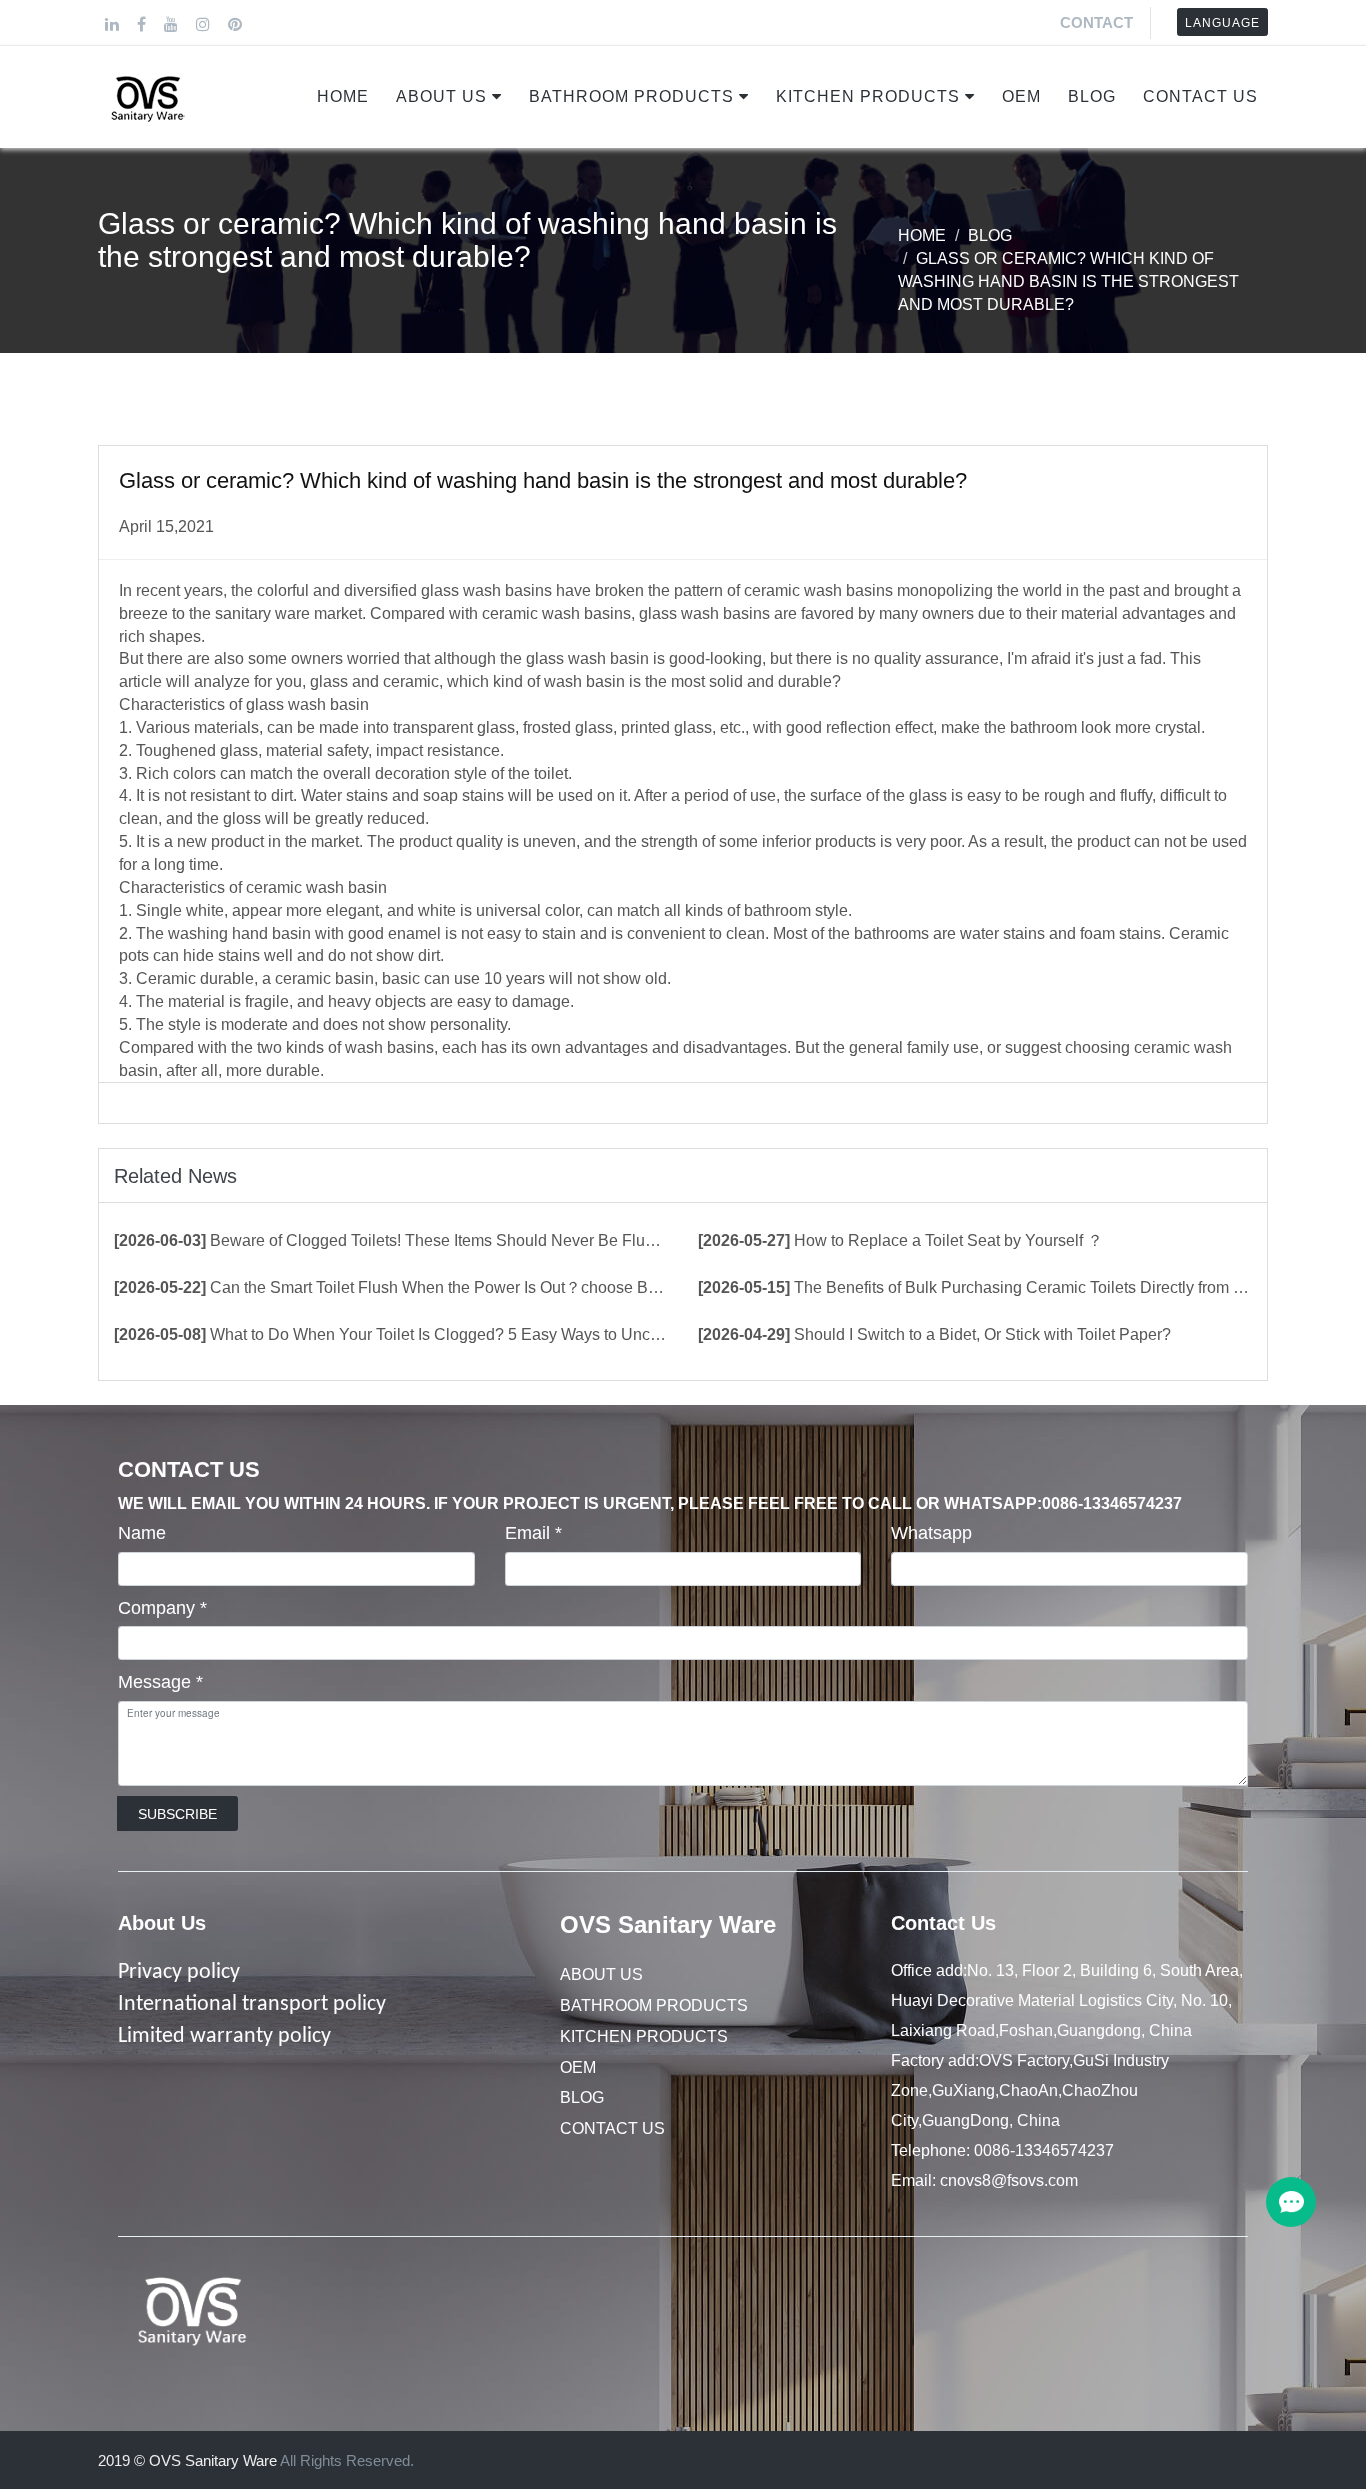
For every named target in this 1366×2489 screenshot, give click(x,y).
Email (533, 1533)
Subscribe (177, 1814)
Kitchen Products (868, 96)
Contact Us (1200, 96)
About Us (441, 96)
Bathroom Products (631, 96)
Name (142, 1533)
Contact (1096, 22)
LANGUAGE (1222, 23)
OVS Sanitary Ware (668, 1924)
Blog (1092, 96)
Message (160, 1682)
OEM (1021, 96)
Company (162, 1608)
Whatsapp (931, 1533)
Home (343, 96)
